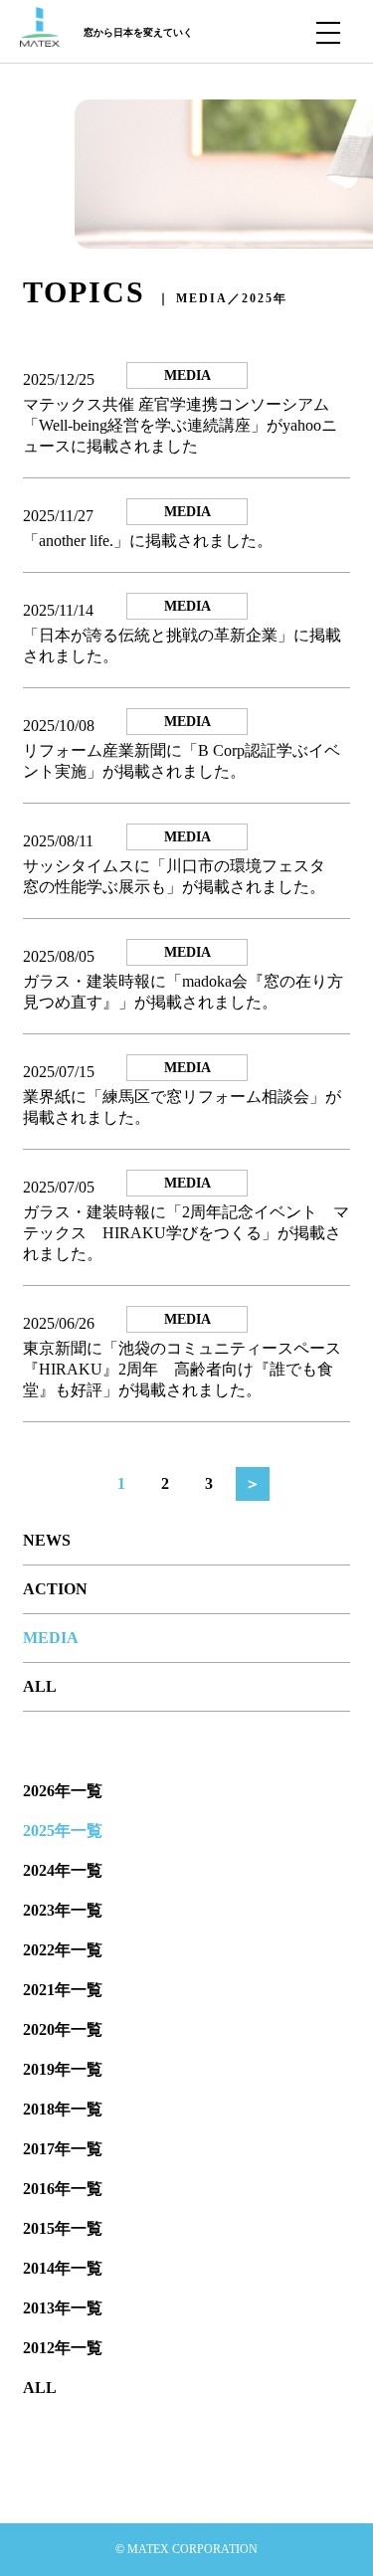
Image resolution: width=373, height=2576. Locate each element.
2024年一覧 (63, 1870)
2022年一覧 (63, 1950)
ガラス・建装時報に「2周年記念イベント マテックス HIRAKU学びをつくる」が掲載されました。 (186, 1233)
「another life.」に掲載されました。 (148, 541)
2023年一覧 (63, 1910)
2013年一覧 (63, 2308)
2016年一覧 (63, 2189)
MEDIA (51, 1638)
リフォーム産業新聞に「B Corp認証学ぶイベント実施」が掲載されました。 (182, 761)
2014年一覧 (63, 2268)
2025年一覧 (63, 1831)
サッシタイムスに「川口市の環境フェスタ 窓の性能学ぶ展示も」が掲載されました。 (182, 876)
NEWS (47, 1540)
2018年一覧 (63, 2109)
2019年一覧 (63, 2069)
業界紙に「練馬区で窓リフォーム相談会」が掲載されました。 (182, 1107)
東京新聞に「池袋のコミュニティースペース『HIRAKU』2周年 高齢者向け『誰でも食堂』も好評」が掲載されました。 (182, 1369)
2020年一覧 (63, 2029)
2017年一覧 (63, 2149)
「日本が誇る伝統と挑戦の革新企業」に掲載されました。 (182, 645)
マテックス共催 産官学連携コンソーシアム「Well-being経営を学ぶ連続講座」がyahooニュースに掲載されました (180, 425)
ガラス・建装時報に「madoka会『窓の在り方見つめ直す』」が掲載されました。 (183, 992)
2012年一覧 (63, 2348)
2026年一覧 (63, 1791)
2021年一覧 (63, 1990)
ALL (40, 1686)
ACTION (55, 1589)
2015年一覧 (63, 2228)
